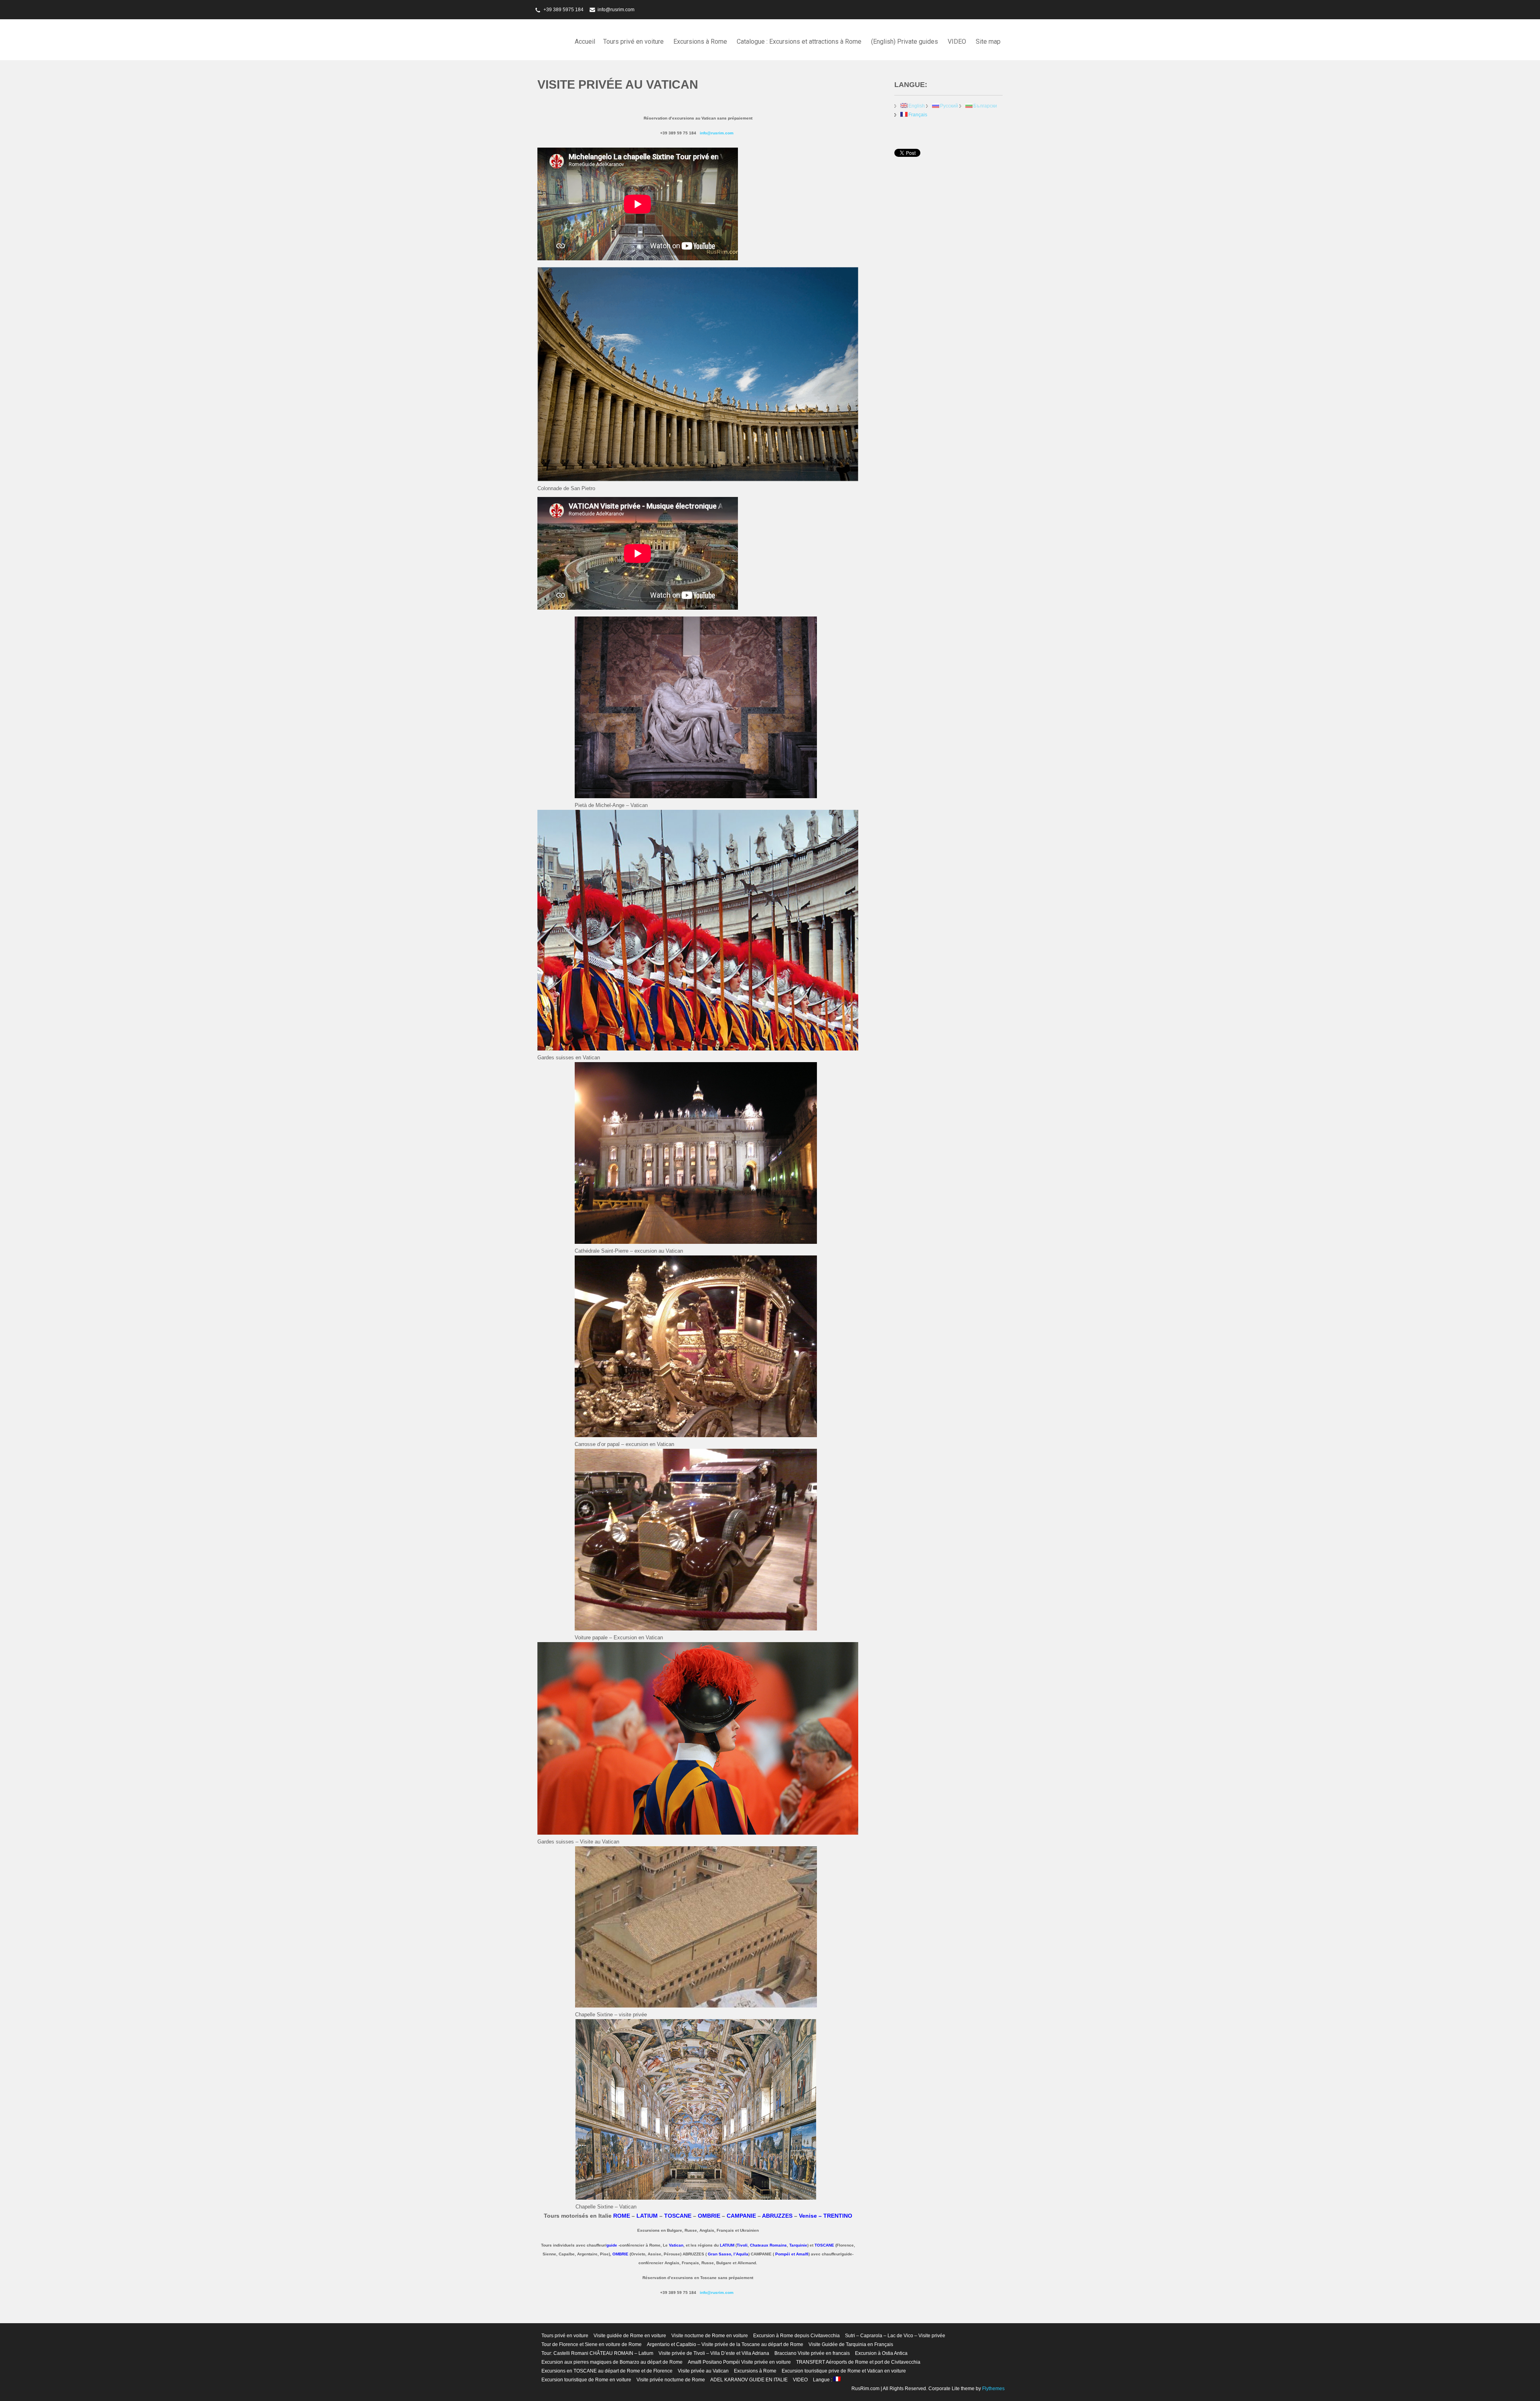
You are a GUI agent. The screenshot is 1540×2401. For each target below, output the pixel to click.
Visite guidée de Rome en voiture (630, 2336)
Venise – (811, 2216)
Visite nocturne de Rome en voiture (710, 2336)
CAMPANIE (741, 2216)
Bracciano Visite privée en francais (812, 2353)
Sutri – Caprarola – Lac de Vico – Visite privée (895, 2336)
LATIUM (647, 2216)
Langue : (823, 2380)
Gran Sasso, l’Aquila (728, 2254)
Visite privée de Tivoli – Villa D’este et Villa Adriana (714, 2353)
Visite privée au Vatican (703, 2371)
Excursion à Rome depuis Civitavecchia (796, 2336)
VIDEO (957, 42)
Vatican (676, 2245)
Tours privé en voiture (633, 42)
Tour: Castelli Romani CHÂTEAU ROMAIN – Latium (597, 2353)
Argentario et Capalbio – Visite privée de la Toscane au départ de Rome (725, 2344)
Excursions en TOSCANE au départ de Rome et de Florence (607, 2371)
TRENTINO (838, 2216)
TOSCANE (824, 2245)
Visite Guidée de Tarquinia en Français (851, 2344)
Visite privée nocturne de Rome (671, 2380)
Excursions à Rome (700, 42)
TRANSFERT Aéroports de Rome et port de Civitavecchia (858, 2362)
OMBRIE (709, 2216)
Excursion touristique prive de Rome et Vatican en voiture (844, 2371)
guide (612, 2245)
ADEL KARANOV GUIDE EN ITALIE (749, 2380)
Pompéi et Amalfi (792, 2254)
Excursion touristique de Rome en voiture (586, 2380)
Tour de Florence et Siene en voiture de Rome (592, 2344)
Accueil (585, 42)
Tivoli (742, 2245)
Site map (988, 42)
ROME (622, 2216)
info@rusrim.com (616, 10)
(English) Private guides (905, 42)
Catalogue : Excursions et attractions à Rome (799, 42)
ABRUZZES (777, 2216)
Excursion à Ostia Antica (881, 2353)
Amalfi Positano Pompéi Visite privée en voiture (739, 2362)
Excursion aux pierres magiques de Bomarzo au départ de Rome (612, 2362)
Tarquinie (798, 2245)
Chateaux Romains (768, 2245)
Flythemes (993, 2389)
